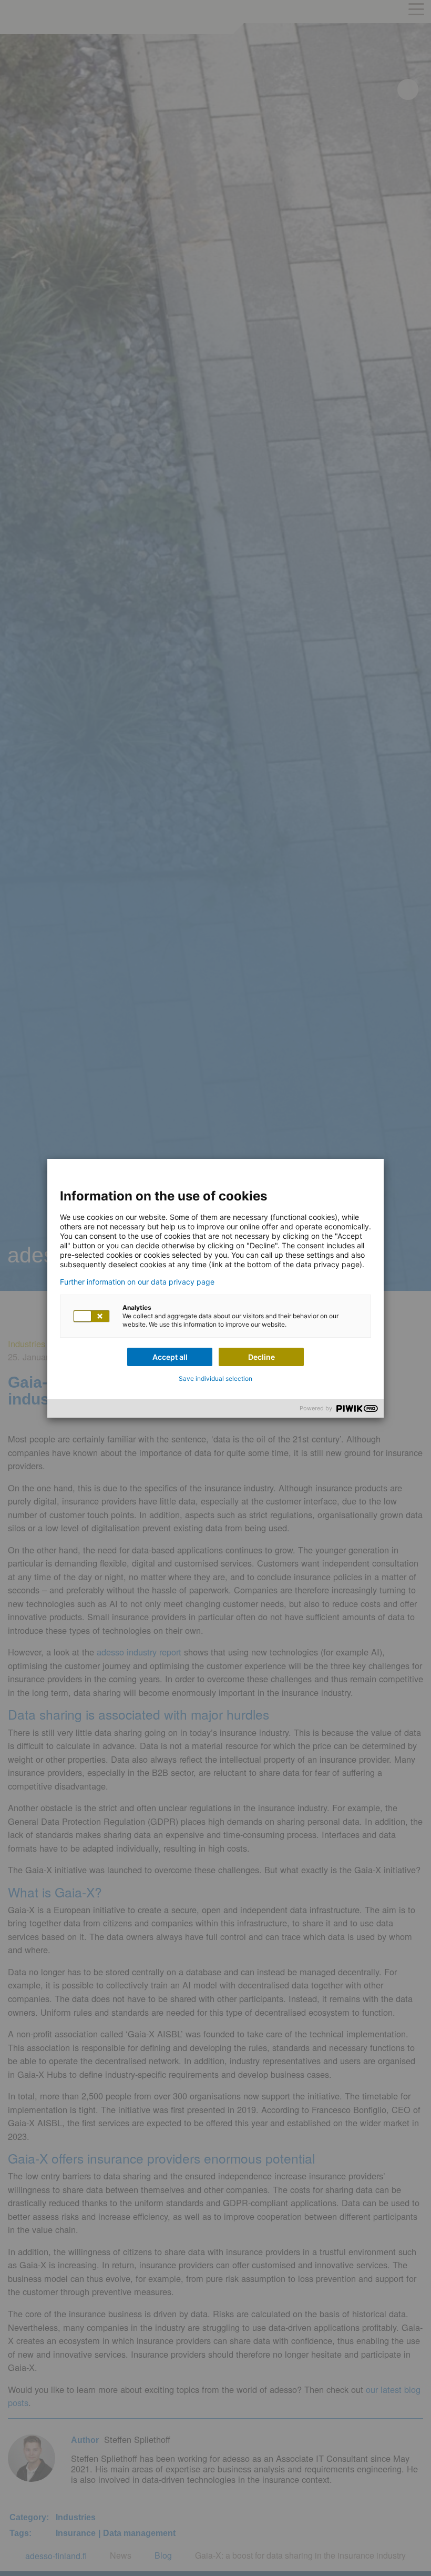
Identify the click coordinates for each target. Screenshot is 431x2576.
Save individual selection (215, 1378)
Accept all (170, 1357)
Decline (261, 1357)
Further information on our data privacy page (137, 1282)
